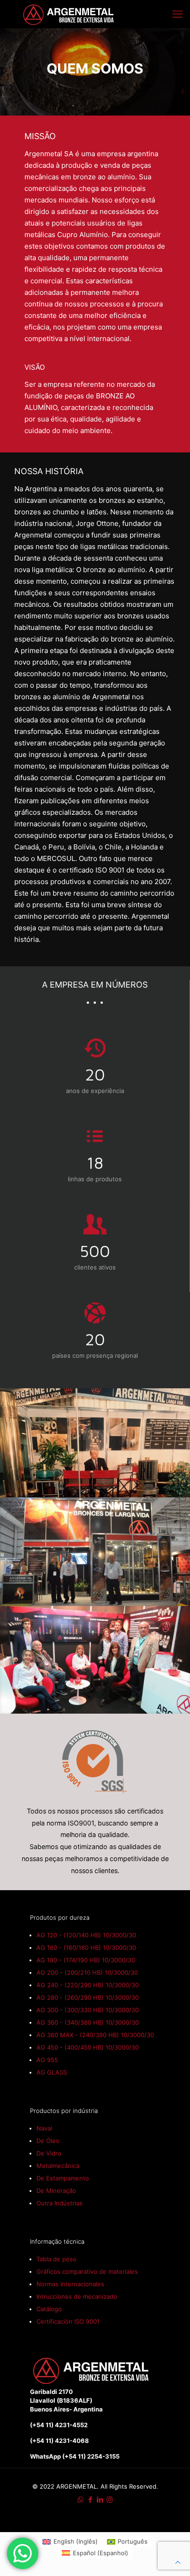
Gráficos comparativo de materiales (87, 2271)
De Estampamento (63, 2178)
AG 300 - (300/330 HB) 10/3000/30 (88, 2010)
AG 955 (47, 2060)
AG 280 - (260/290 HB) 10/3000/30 (88, 1997)
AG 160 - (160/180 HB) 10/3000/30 (86, 1947)
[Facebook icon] (90, 2500)
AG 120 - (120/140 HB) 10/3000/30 (86, 1935)
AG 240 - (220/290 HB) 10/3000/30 (88, 1985)
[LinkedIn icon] (100, 2500)
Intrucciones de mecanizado (77, 2296)
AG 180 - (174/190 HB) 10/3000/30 (86, 1960)
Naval (44, 2128)
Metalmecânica (58, 2166)
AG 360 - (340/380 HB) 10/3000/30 (88, 2022)
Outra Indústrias (59, 2203)
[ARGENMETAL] (69, 14)
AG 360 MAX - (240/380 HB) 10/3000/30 (95, 2035)
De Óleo (48, 2141)
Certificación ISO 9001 (68, 2321)
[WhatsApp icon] (80, 2500)
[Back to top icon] (178, 2562)
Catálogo (49, 2309)
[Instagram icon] (110, 2500)
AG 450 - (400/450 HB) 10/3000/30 (88, 2047)
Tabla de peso (56, 2259)
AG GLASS (52, 2072)
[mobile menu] (178, 14)
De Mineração (56, 2191)
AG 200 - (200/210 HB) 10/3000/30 (87, 1972)
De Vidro (49, 2153)
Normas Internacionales (70, 2284)
